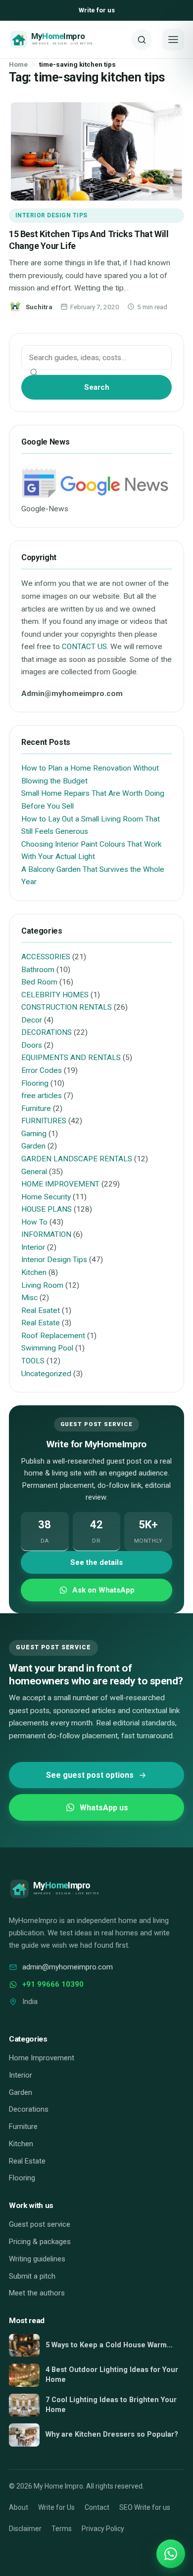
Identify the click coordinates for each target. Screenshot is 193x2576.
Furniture (36, 1108)
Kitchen (34, 1272)
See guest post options (90, 1775)
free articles (42, 1096)
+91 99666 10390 (53, 1984)
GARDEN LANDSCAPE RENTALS (77, 1159)
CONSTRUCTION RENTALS (67, 1007)
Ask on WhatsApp (103, 1590)
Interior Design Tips (51, 215)
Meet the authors (37, 2293)
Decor (32, 1020)
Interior (33, 1247)
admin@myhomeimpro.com (68, 1967)
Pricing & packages (40, 2242)
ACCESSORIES (46, 957)
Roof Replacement (53, 1336)
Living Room (42, 1285)
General (34, 1172)
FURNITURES (44, 1121)
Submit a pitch (32, 2276)
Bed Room (39, 982)
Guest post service (40, 2224)
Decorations (29, 2109)
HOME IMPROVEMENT (60, 1184)
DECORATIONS (47, 1032)
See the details (96, 1562)
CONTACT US (84, 647)
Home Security (46, 1197)
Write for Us (56, 2507)
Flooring (35, 1083)
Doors (32, 1045)
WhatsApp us (104, 1808)
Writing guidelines (37, 2259)
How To (34, 1222)
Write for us (97, 10)
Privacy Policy (103, 2529)
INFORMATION (46, 1234)
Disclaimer (25, 2529)
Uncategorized (46, 1374)
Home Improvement (42, 2058)
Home (18, 64)
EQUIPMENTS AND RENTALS (71, 1058)
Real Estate (41, 1323)
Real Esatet (41, 1310)
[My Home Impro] (67, 40)
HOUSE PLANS (47, 1209)
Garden (33, 1146)
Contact (97, 2507)
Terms (62, 2529)
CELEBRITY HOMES (55, 995)
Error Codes (42, 1070)
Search (97, 387)
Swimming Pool (47, 1348)
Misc (29, 1298)
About (19, 2507)
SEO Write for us (145, 2507)
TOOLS (33, 1361)
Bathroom (38, 970)
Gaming (34, 1134)
